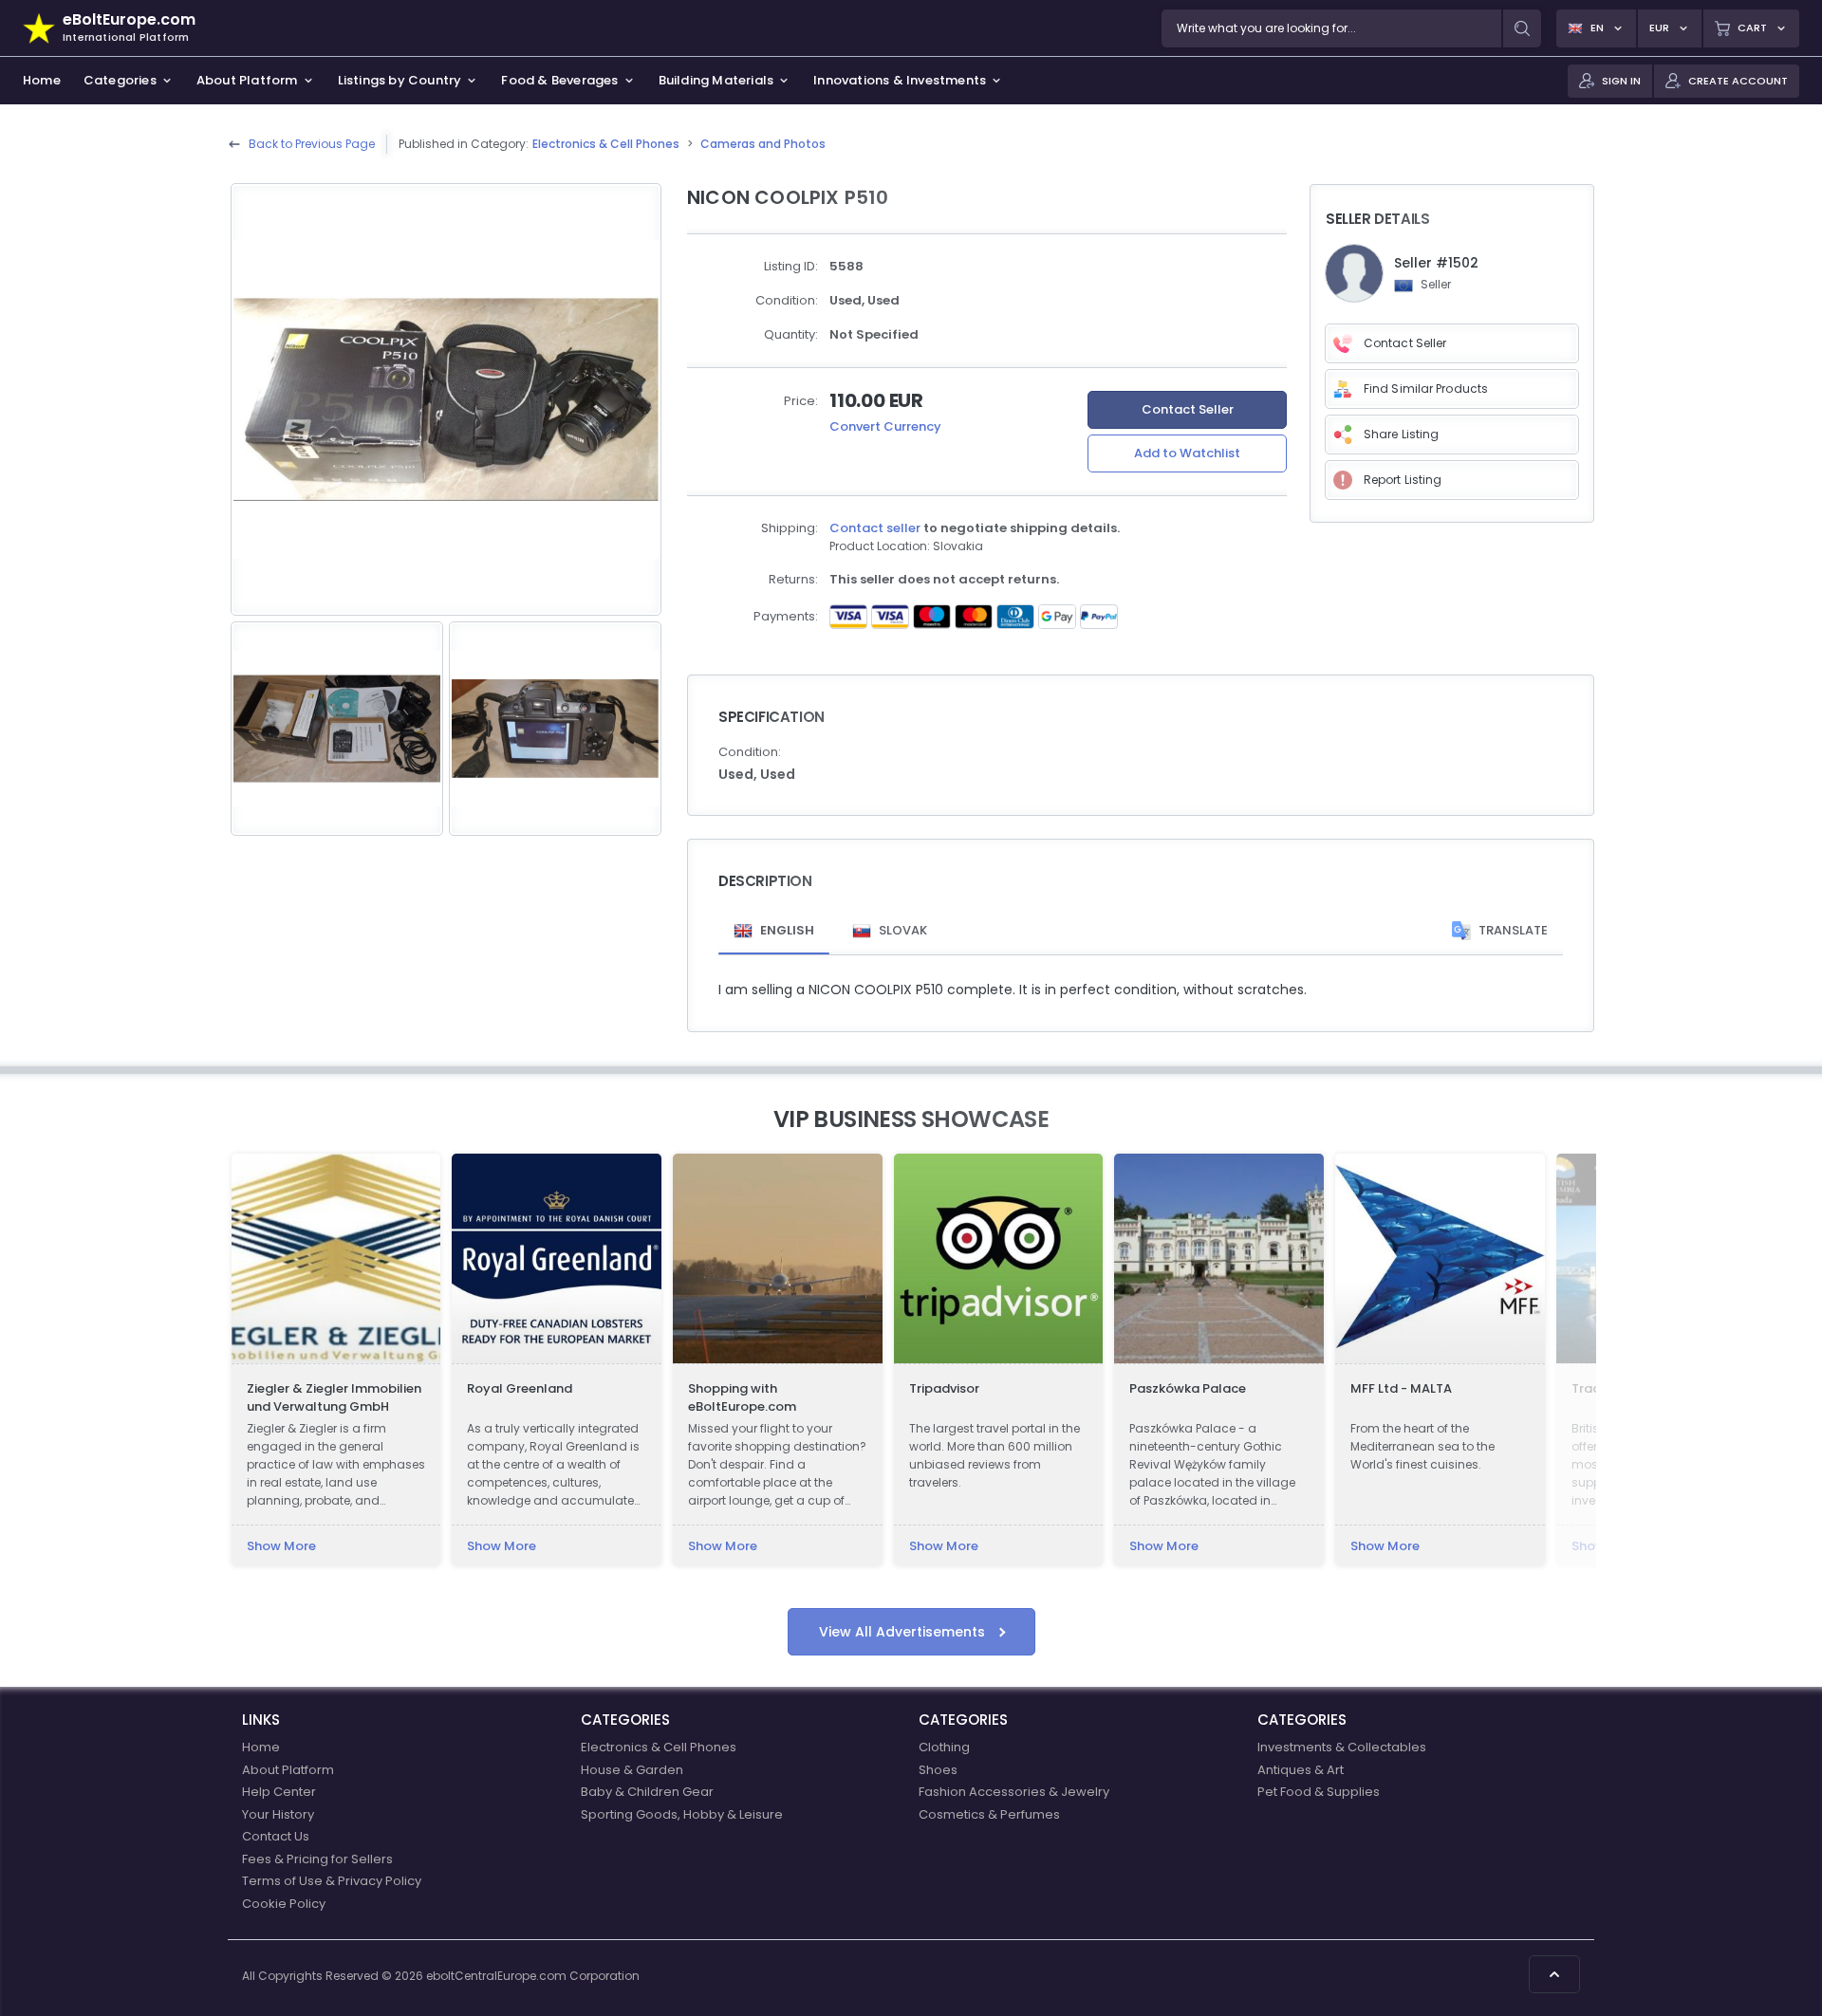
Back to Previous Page (312, 144)
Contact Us (276, 1836)
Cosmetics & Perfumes (989, 1814)
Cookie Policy (284, 1904)
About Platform (288, 1770)
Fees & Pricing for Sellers (317, 1859)
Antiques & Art (1301, 1770)
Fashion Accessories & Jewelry (1014, 1792)
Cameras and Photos (763, 144)
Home (261, 1747)
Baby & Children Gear (647, 1792)
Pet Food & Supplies (1319, 1792)
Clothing (944, 1747)
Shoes (938, 1770)
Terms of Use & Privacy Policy (332, 1881)
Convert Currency (885, 426)
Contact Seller (1188, 409)
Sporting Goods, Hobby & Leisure (682, 1814)
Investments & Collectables (1342, 1747)
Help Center (279, 1792)
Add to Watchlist (1187, 453)
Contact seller (875, 528)
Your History (278, 1814)
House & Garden (632, 1770)
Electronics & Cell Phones (606, 144)
